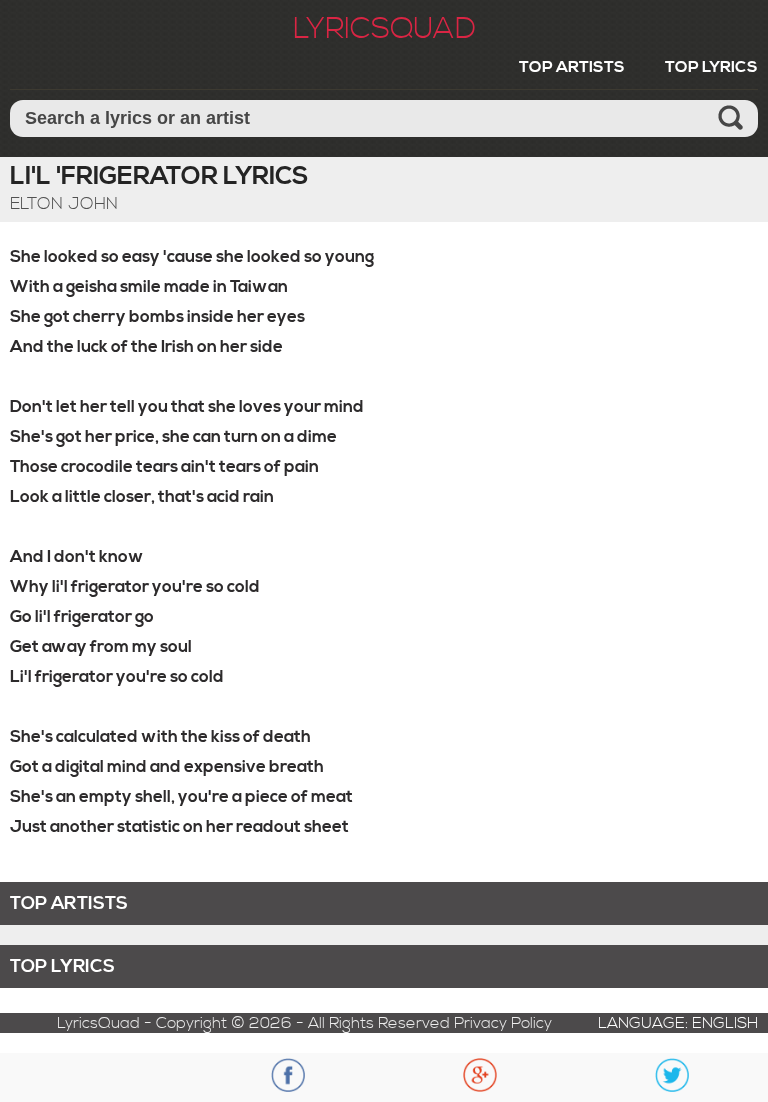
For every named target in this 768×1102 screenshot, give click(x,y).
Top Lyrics (711, 67)
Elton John (64, 204)
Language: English (678, 1023)
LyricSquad (384, 29)
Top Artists (572, 67)
